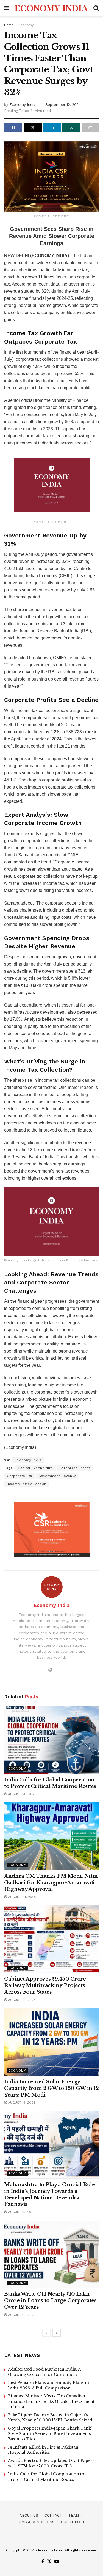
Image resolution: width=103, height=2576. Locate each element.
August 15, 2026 (21, 2103)
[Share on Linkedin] (52, 127)
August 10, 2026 (21, 2315)
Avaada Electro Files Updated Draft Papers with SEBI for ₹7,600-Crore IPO (51, 2463)
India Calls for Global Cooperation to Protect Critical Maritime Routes (46, 2477)
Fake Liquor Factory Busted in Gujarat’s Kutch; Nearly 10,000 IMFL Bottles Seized (50, 2418)
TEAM (74, 2515)
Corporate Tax (20, 1476)
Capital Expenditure (35, 1468)
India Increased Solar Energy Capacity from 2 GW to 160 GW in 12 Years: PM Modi (51, 2088)
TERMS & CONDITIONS (34, 2522)
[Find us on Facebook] (43, 2562)
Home (9, 25)
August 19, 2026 (21, 2000)
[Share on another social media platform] (90, 127)
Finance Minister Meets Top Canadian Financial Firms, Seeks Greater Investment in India (51, 2401)
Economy (26, 25)
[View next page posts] (57, 2333)
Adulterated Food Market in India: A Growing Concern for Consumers (44, 2372)
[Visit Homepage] (51, 8)
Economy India (22, 105)
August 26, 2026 (22, 1794)
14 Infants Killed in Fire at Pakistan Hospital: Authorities (43, 2450)
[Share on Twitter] (33, 127)
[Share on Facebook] (13, 127)
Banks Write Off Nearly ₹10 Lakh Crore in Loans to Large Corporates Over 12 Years (50, 2301)
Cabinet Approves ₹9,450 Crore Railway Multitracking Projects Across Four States (45, 1985)
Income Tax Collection (27, 1484)
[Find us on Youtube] (57, 2562)
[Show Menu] (7, 8)
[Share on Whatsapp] (71, 127)
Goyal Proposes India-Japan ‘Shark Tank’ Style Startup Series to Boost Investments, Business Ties (50, 2434)
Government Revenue (58, 1476)
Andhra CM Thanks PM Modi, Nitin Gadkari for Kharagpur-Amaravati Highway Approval (51, 1883)
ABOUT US (29, 2515)
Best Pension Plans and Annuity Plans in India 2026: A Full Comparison (48, 2385)
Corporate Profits (75, 1468)
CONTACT (53, 2515)
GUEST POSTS (74, 2522)
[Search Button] (96, 8)
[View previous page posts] (46, 2333)
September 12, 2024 (63, 105)
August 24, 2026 (22, 1897)
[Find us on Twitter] (49, 2562)
